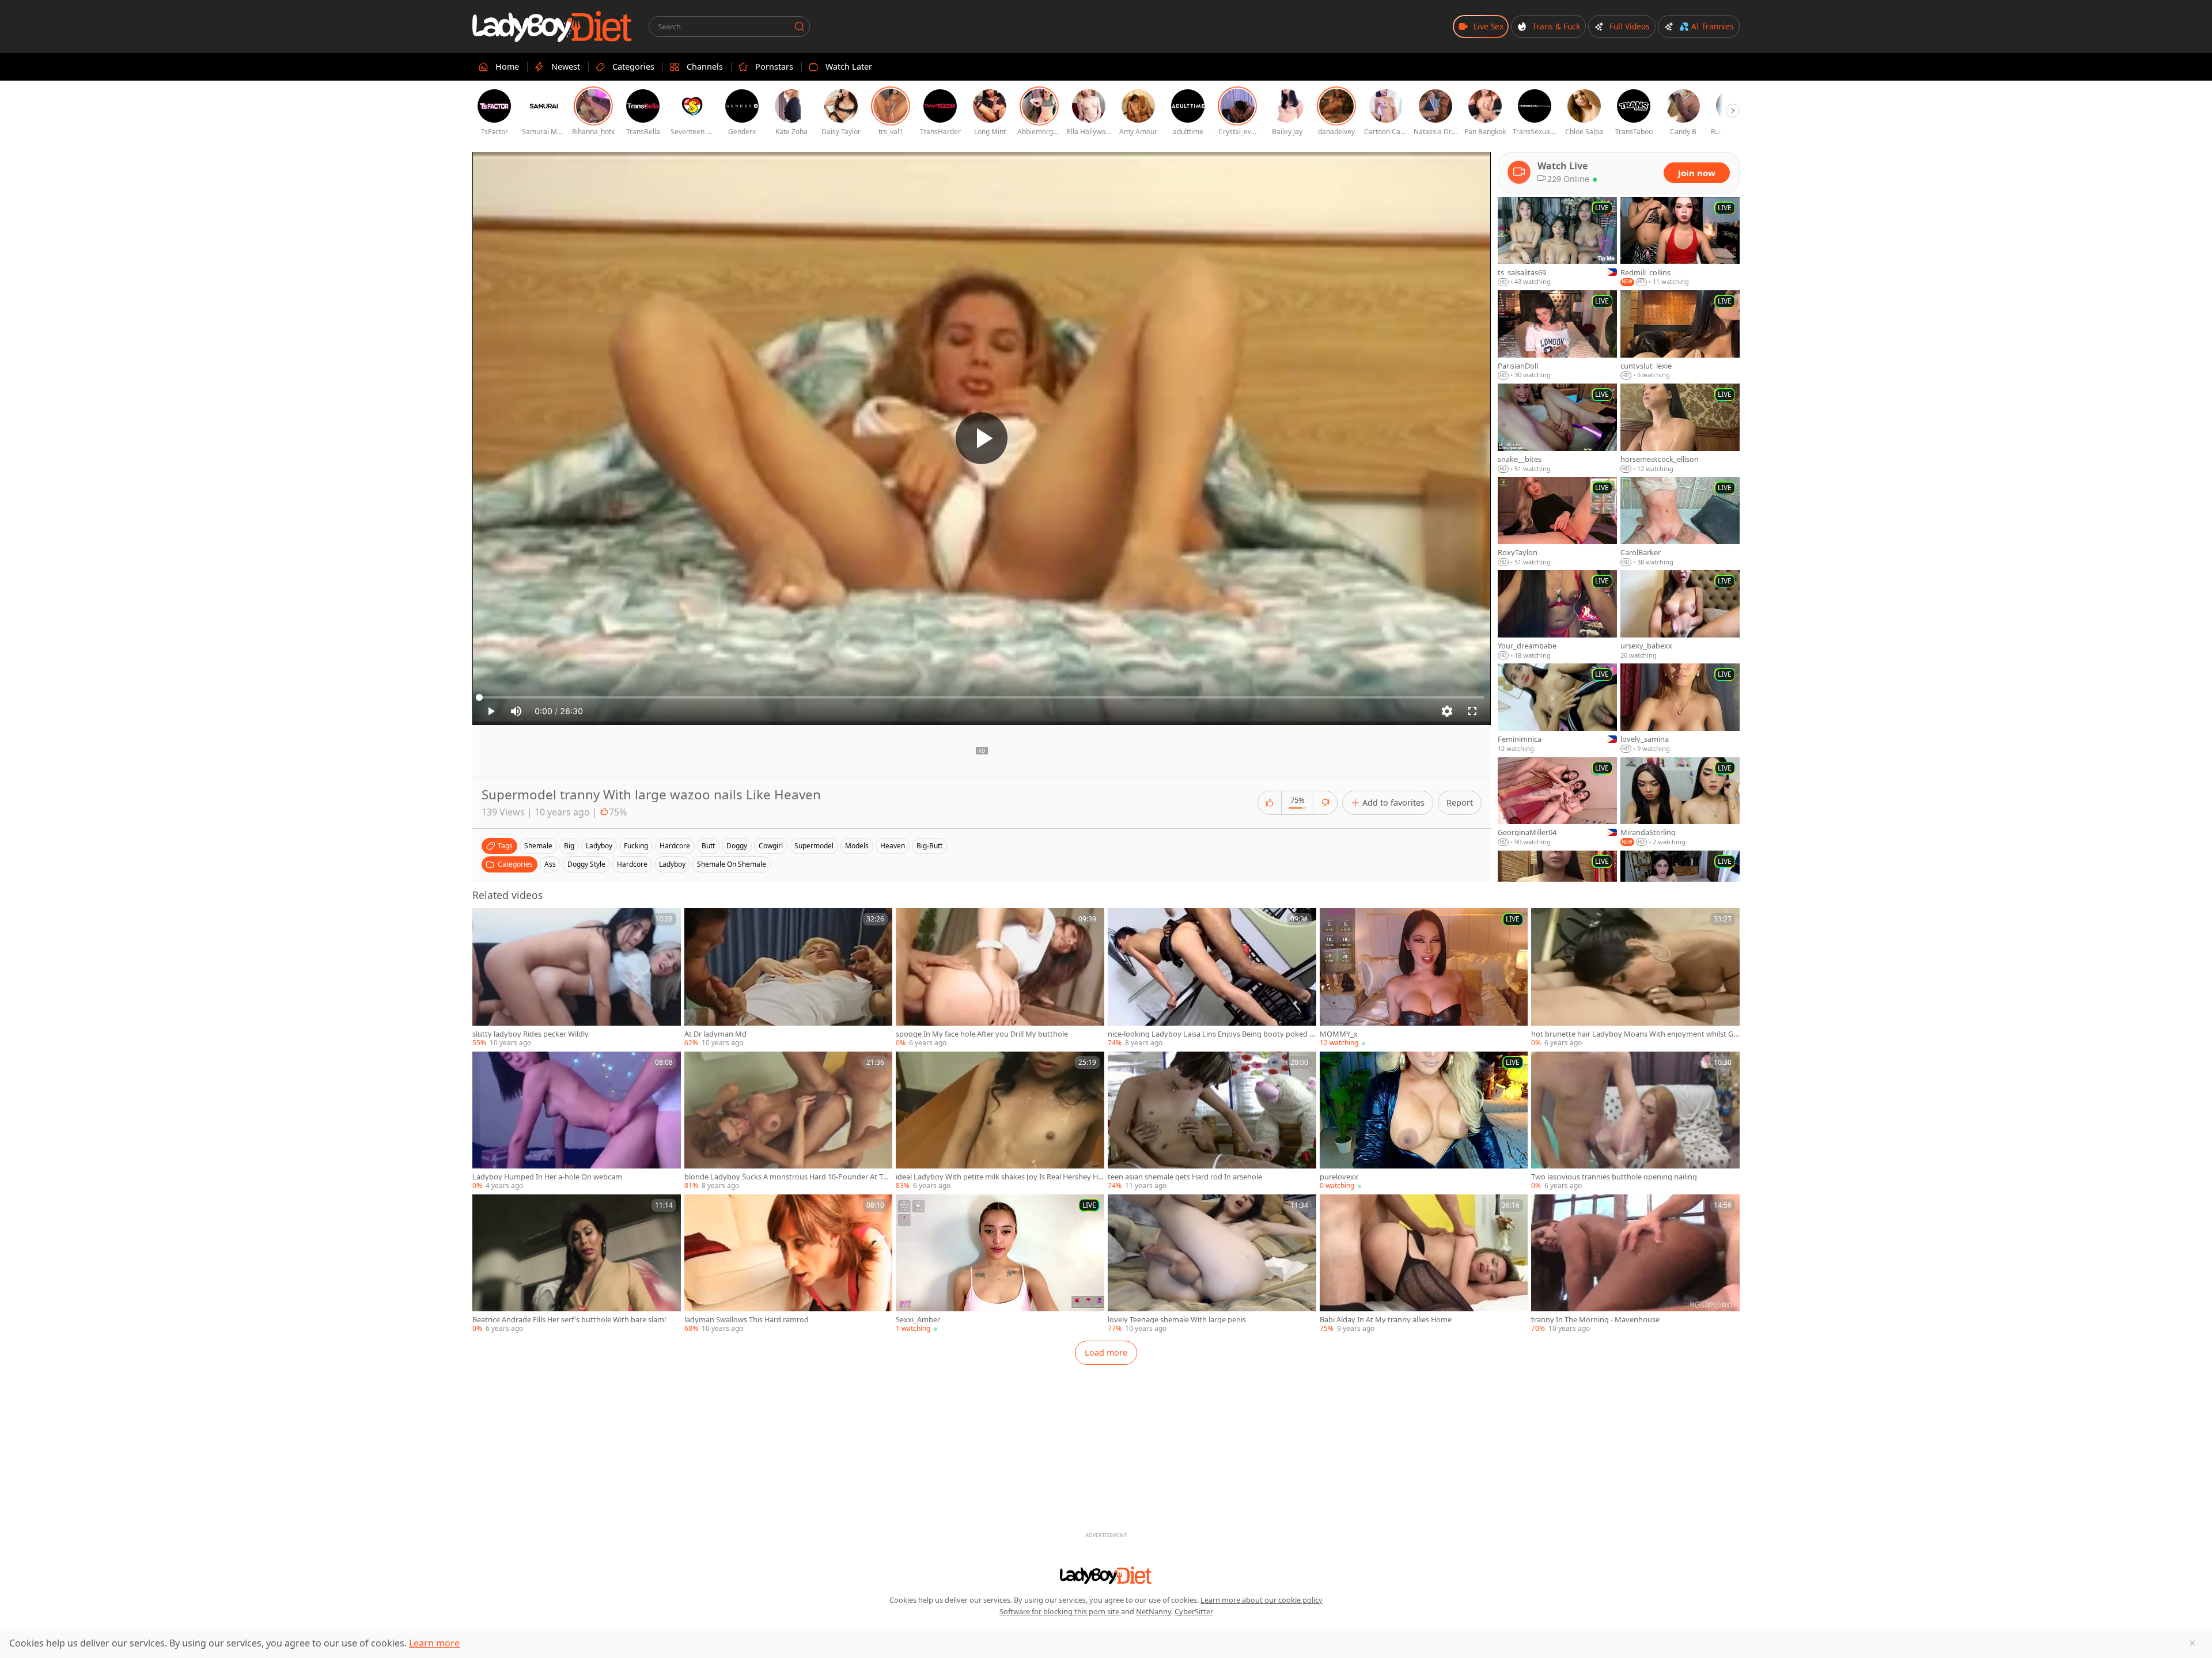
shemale (538, 846)
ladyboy (599, 846)
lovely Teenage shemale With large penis (1177, 1320)
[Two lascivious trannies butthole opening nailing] (1635, 1121)
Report (1460, 803)
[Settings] (1447, 711)
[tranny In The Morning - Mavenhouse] (1635, 1264)
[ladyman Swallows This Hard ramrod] (789, 1264)
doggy (737, 846)
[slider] (982, 697)
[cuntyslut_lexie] (1680, 335)
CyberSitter (1194, 1611)
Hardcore (632, 864)
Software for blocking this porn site (1060, 1611)
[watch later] (486, 922)
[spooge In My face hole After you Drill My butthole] (1000, 978)
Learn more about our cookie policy (1262, 1600)
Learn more (434, 1643)
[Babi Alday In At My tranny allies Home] (1424, 1264)
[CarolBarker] (1680, 522)
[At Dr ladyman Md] (789, 978)
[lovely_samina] (1680, 708)
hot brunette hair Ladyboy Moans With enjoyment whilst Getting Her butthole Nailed (1634, 1034)
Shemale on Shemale (732, 864)
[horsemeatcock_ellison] (1680, 428)
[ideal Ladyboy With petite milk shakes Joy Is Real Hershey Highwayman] (1000, 1121)
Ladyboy (672, 864)
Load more (1106, 1352)
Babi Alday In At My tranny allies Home (1386, 1320)
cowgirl (771, 846)
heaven (893, 846)
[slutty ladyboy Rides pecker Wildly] (577, 978)
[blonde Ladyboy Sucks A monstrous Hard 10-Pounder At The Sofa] (789, 1121)
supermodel (814, 846)
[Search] (800, 26)
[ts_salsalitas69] (1557, 242)
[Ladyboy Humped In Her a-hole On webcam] (577, 1121)
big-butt (929, 846)
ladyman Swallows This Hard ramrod (747, 1320)
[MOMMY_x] (1424, 978)
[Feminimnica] (1557, 708)
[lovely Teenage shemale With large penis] (1212, 1264)
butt (708, 846)
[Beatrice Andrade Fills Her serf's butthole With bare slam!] (577, 1264)
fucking (636, 846)
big (569, 846)
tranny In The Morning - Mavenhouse (1595, 1320)
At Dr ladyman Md (715, 1034)
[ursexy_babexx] (1680, 615)
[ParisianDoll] (1557, 335)
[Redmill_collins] (1680, 242)
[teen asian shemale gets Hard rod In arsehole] (1212, 1121)
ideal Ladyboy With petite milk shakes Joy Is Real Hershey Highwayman (998, 1177)
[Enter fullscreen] (1472, 711)
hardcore (675, 846)
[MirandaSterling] (1680, 802)
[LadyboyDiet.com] (552, 26)
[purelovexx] (1424, 1121)
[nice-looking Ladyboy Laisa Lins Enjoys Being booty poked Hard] (1212, 978)
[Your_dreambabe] (1557, 615)
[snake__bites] (1557, 428)
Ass (550, 864)
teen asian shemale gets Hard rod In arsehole (1185, 1177)
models (857, 846)
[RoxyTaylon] (1557, 522)
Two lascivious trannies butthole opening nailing (1614, 1177)
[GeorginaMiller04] (1557, 802)
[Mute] (516, 711)
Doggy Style (586, 864)
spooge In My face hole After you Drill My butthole (982, 1034)
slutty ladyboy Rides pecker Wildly (531, 1034)
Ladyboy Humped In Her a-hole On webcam (547, 1177)
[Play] (982, 438)
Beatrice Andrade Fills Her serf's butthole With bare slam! (569, 1320)
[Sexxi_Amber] (1000, 1264)
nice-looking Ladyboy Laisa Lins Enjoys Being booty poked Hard (1211, 1034)
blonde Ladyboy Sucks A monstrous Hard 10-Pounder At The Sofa (788, 1177)
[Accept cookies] (2192, 1643)
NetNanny (1154, 1611)
